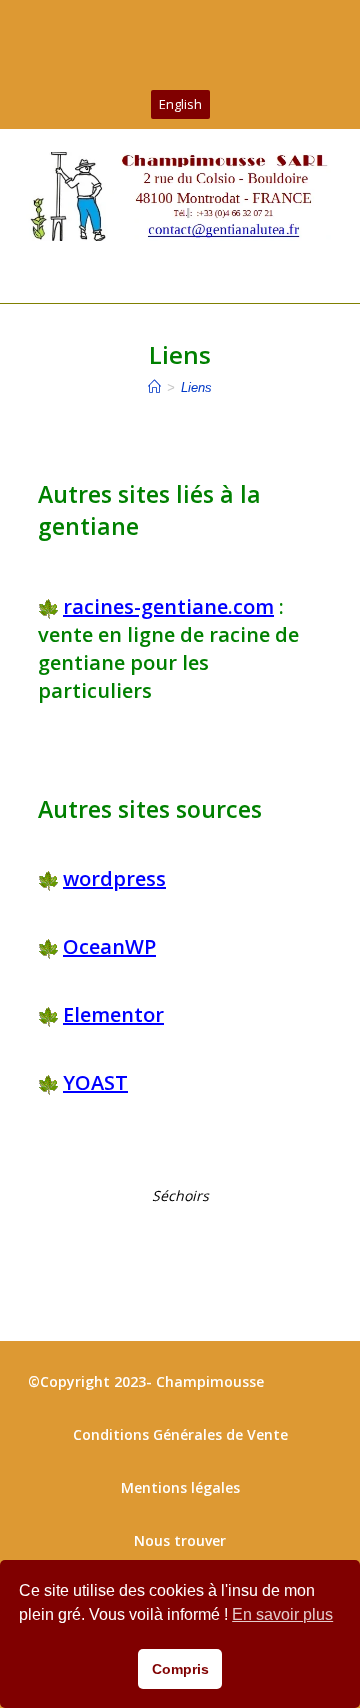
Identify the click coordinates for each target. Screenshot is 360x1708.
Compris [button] (180, 1669)
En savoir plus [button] (282, 1614)
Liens (196, 387)
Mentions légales (180, 1487)
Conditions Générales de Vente (180, 1434)
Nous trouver (180, 1540)
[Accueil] (154, 387)
